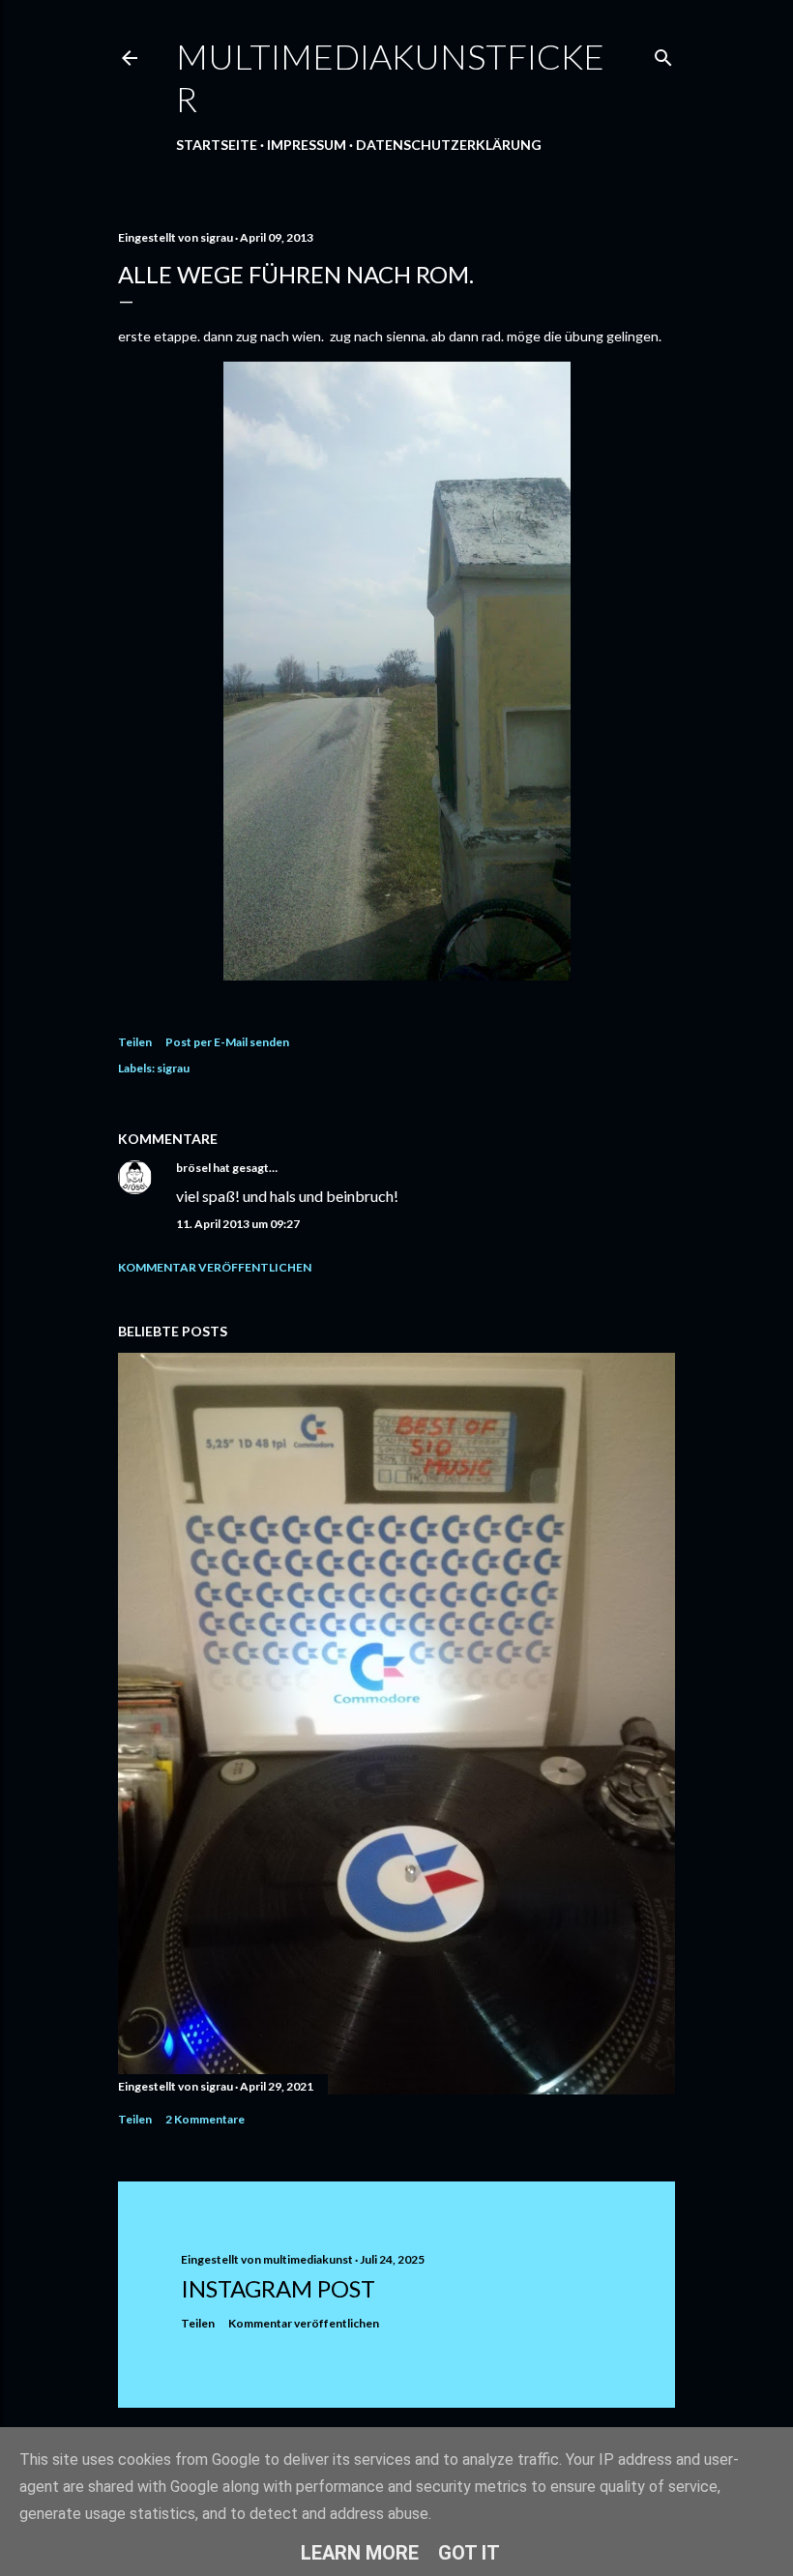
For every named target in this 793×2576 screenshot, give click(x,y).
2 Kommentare (205, 2119)
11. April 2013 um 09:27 (238, 1224)
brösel (193, 1168)
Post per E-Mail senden (227, 1042)
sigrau (173, 1068)
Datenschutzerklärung (449, 145)
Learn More (360, 2553)
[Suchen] (663, 54)
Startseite (217, 145)
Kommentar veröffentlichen (215, 1267)
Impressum (307, 145)
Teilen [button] (135, 1042)
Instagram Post (278, 2288)
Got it (469, 2553)
